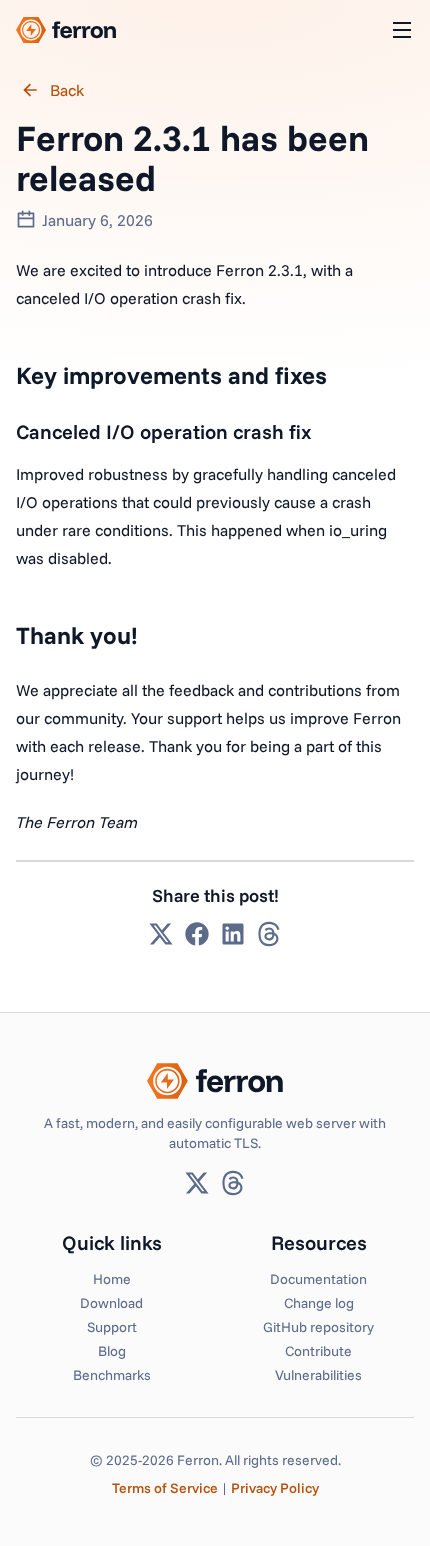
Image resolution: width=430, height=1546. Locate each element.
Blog (112, 1351)
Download (111, 1303)
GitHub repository (318, 1327)
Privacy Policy (275, 1488)
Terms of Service (165, 1488)
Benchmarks (112, 1375)
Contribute (318, 1351)
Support (112, 1327)
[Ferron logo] (66, 30)
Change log (319, 1303)
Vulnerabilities (318, 1375)
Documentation (318, 1279)
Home (112, 1279)
